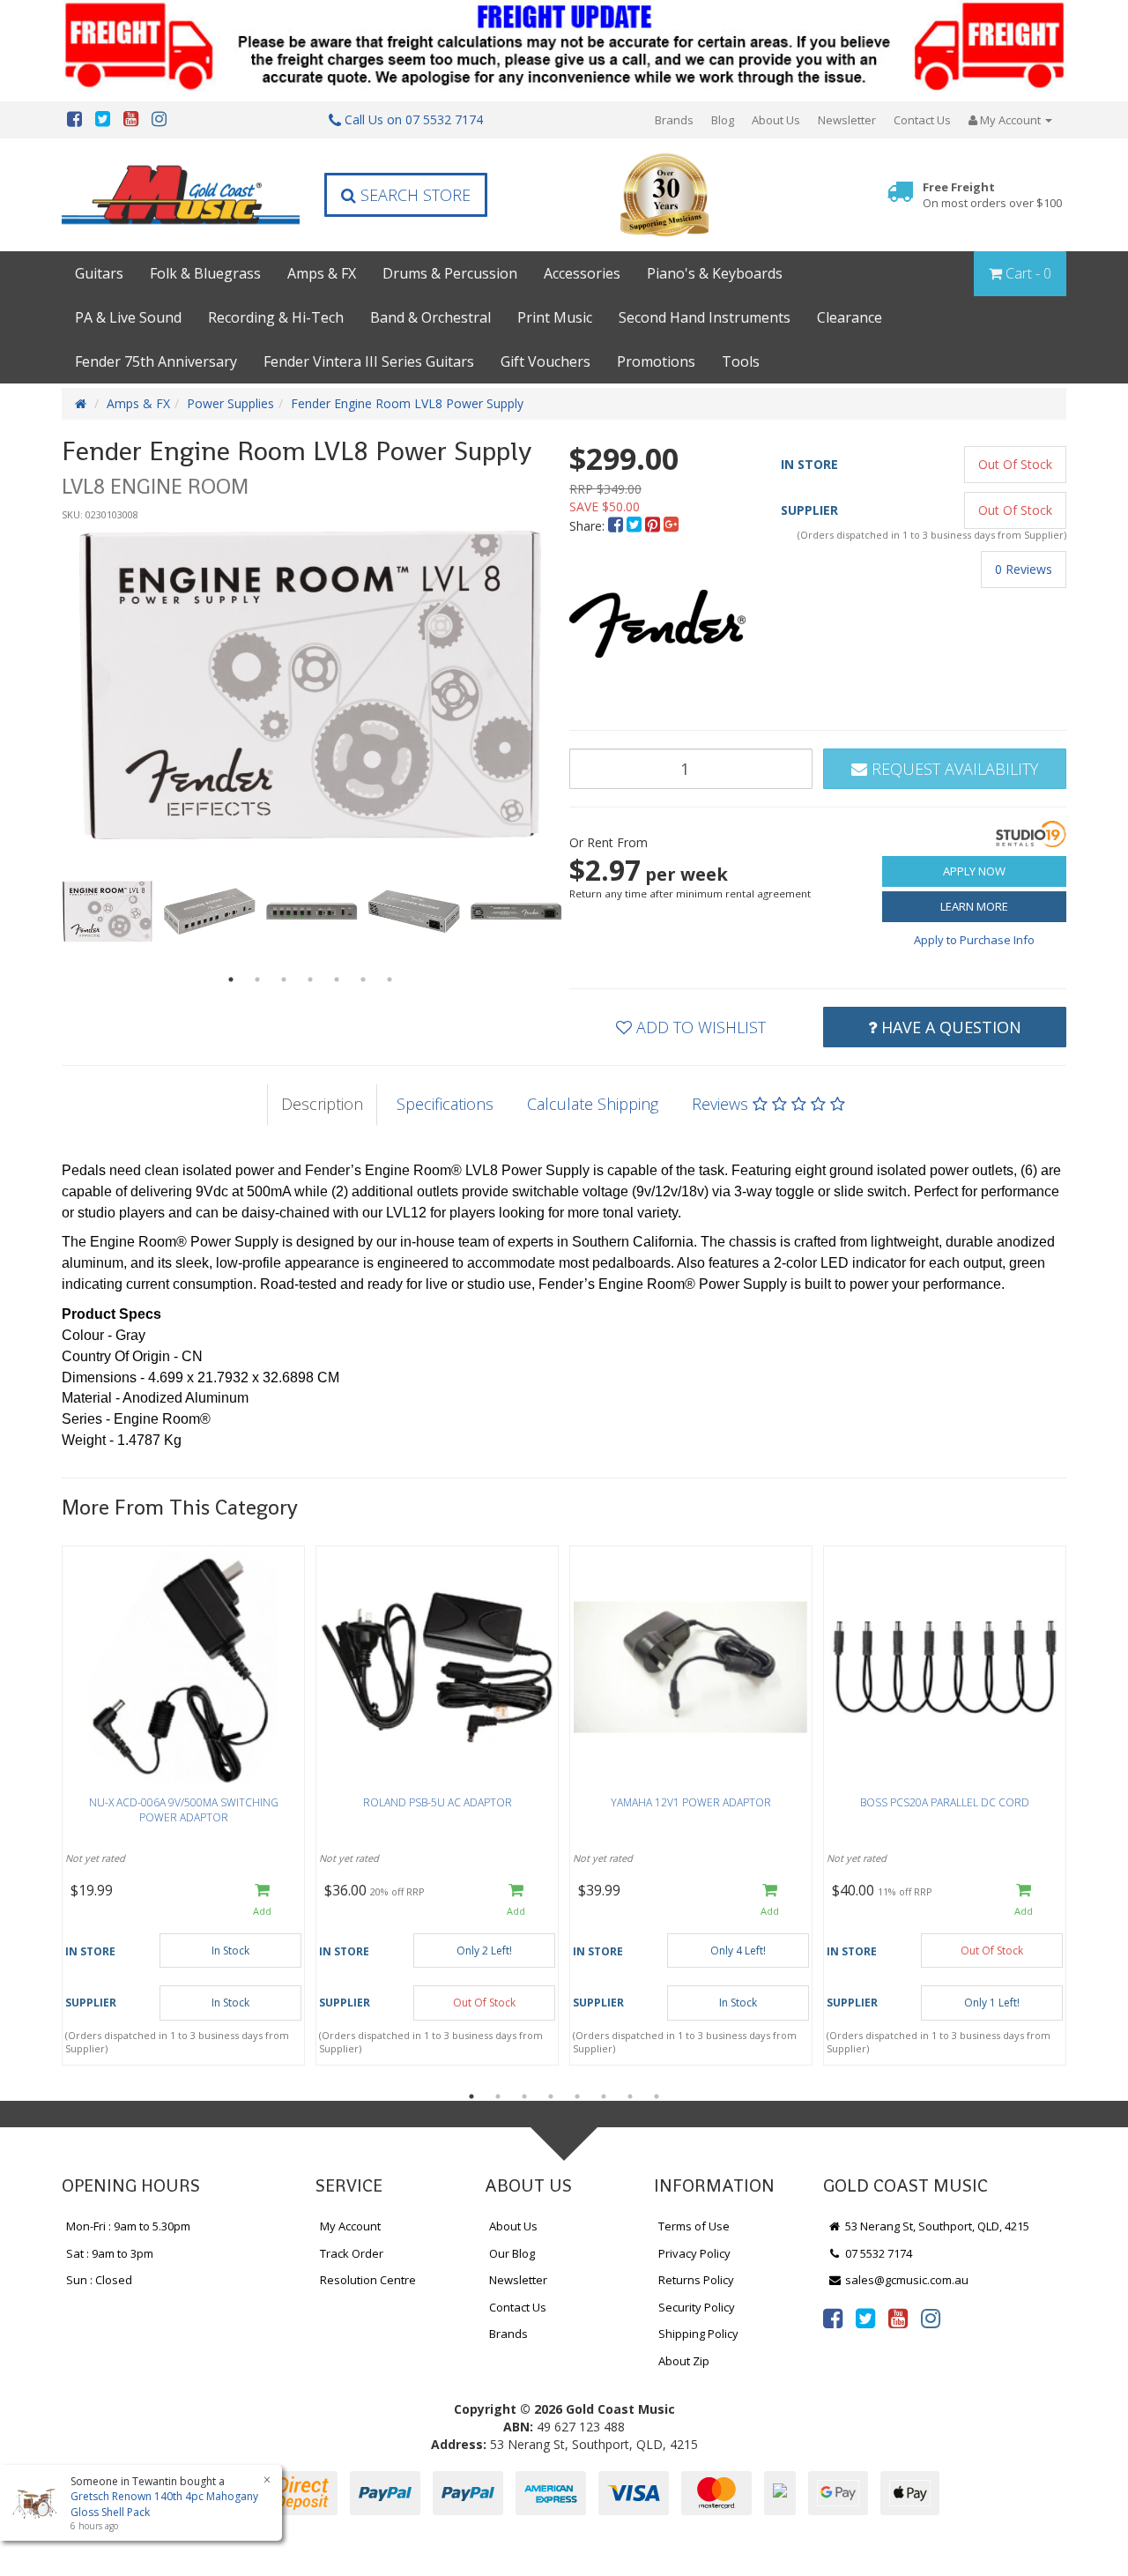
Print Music (555, 317)
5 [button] (337, 979)
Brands (674, 120)
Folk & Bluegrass (205, 273)
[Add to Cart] (262, 1900)
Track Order (352, 2253)
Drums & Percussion (450, 273)
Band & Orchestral (430, 317)
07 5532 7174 (877, 2253)
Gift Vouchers (545, 361)
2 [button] (257, 979)
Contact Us (922, 120)
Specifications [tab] (445, 1104)
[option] (310, 685)
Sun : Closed (99, 2280)
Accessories (582, 273)
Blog (723, 120)
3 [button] (284, 979)
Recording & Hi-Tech (276, 317)
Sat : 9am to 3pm (110, 2253)
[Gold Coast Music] (181, 194)
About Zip (684, 2361)
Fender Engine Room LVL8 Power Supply (407, 403)
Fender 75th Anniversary (156, 361)
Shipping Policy (698, 2334)
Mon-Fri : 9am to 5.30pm (128, 2226)
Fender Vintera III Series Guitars (369, 361)
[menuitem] (617, 526)
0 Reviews (1024, 569)
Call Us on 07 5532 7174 (412, 119)
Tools (741, 361)
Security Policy (697, 2307)
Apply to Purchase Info (974, 940)
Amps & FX (322, 273)
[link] (833, 2318)
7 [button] (390, 979)
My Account (350, 2226)
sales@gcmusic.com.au (905, 2280)
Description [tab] (322, 1104)
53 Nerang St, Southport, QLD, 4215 (936, 2226)
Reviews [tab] (722, 1104)
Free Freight (992, 195)
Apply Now (974, 871)
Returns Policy (696, 2280)
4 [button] (310, 979)
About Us (776, 120)
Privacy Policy (694, 2253)
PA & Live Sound (128, 317)
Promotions (656, 361)
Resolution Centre (368, 2280)
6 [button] (363, 979)
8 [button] (657, 2096)
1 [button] (231, 979)
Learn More (974, 906)
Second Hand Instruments (705, 317)
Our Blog (512, 2253)
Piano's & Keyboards (715, 273)
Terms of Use (694, 2226)
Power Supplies (230, 403)
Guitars (99, 273)
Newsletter (847, 120)
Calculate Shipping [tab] (593, 1104)
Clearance (850, 317)
